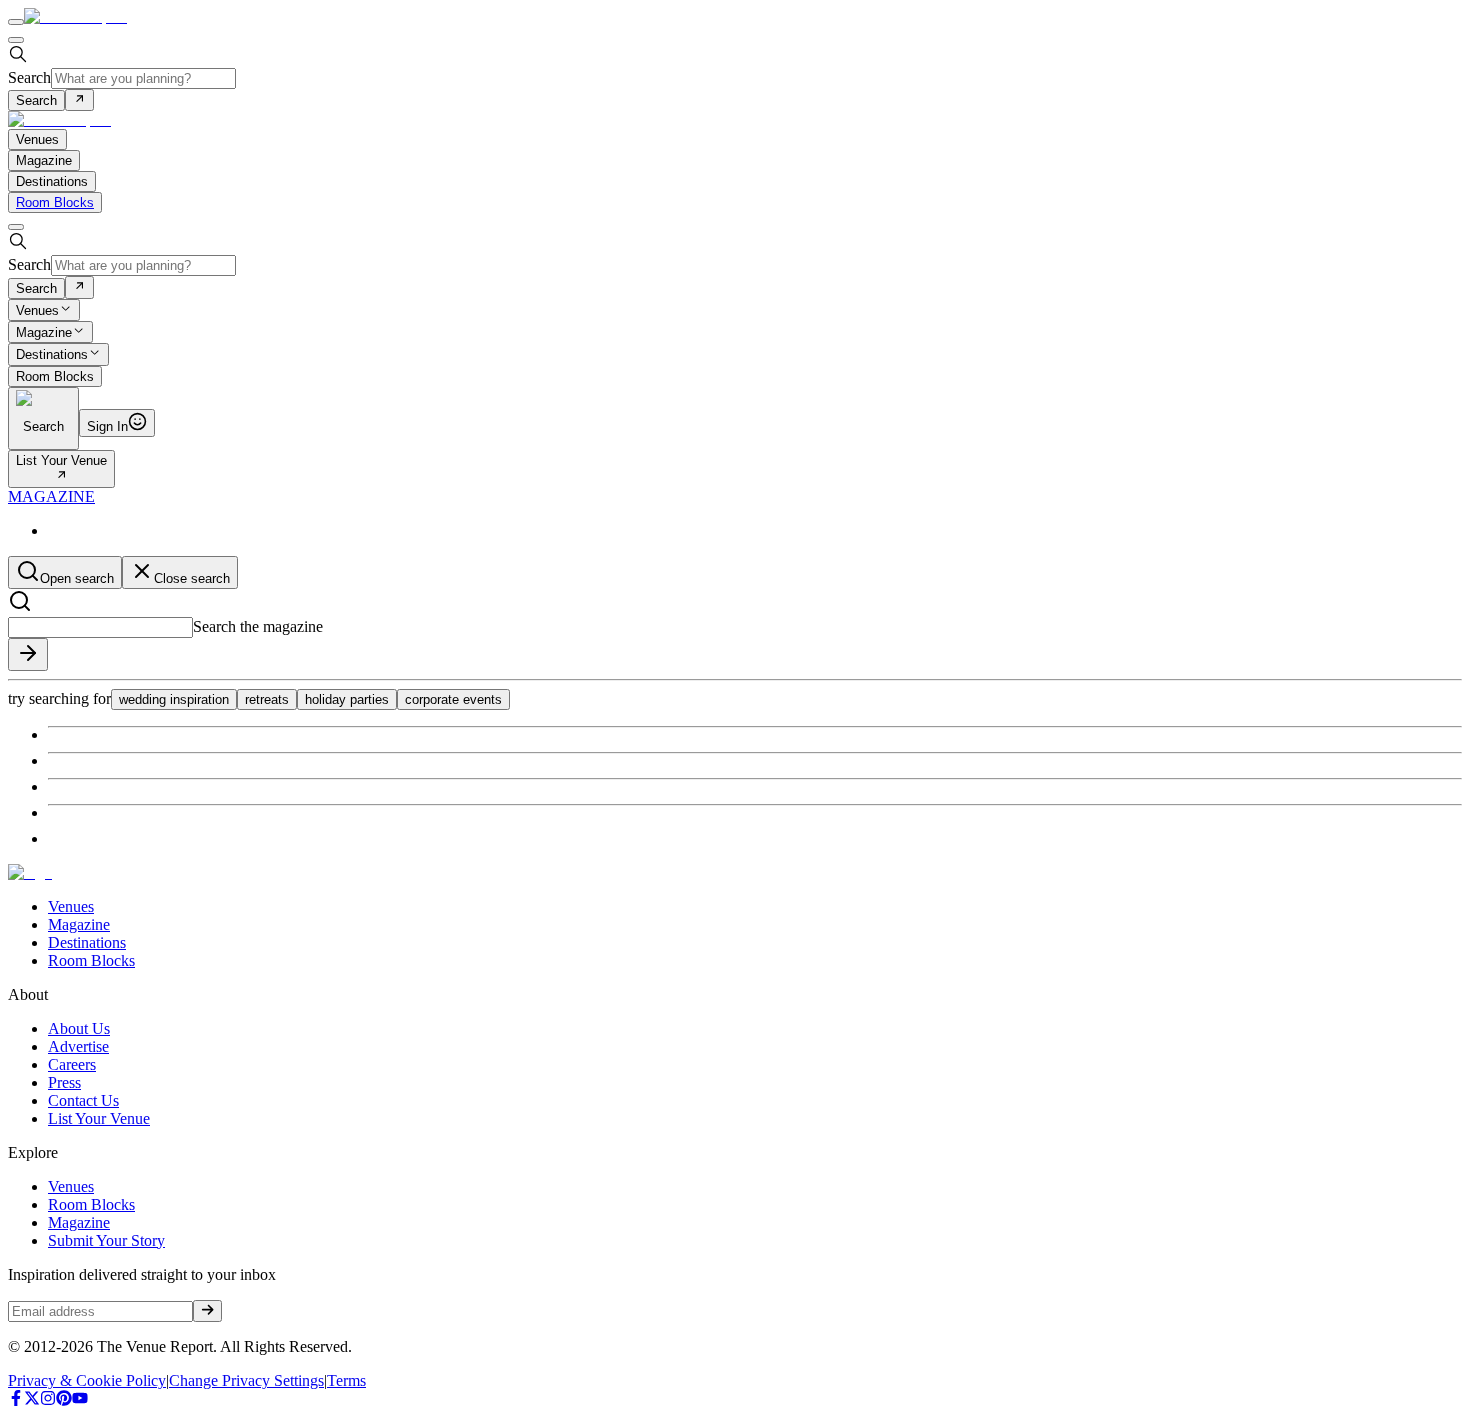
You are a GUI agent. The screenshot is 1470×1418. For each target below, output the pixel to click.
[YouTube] (80, 1400)
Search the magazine (258, 626)
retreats (267, 699)
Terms (346, 1380)
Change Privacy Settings (246, 1380)
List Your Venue (61, 460)
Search (29, 77)
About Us (79, 1028)
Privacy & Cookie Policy (87, 1380)
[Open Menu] (16, 22)
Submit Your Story (106, 1240)
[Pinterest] (64, 1400)
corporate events (453, 699)
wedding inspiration (174, 699)
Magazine (44, 332)
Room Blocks (55, 202)
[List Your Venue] (61, 476)
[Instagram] (48, 1400)
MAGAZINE (51, 496)
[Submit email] (207, 1311)
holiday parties (347, 699)
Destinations (52, 355)
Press (64, 1082)
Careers (72, 1064)
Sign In (107, 426)
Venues (37, 310)
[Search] (79, 100)
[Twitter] (32, 1400)
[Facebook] (16, 1400)
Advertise (78, 1046)
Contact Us (83, 1100)
